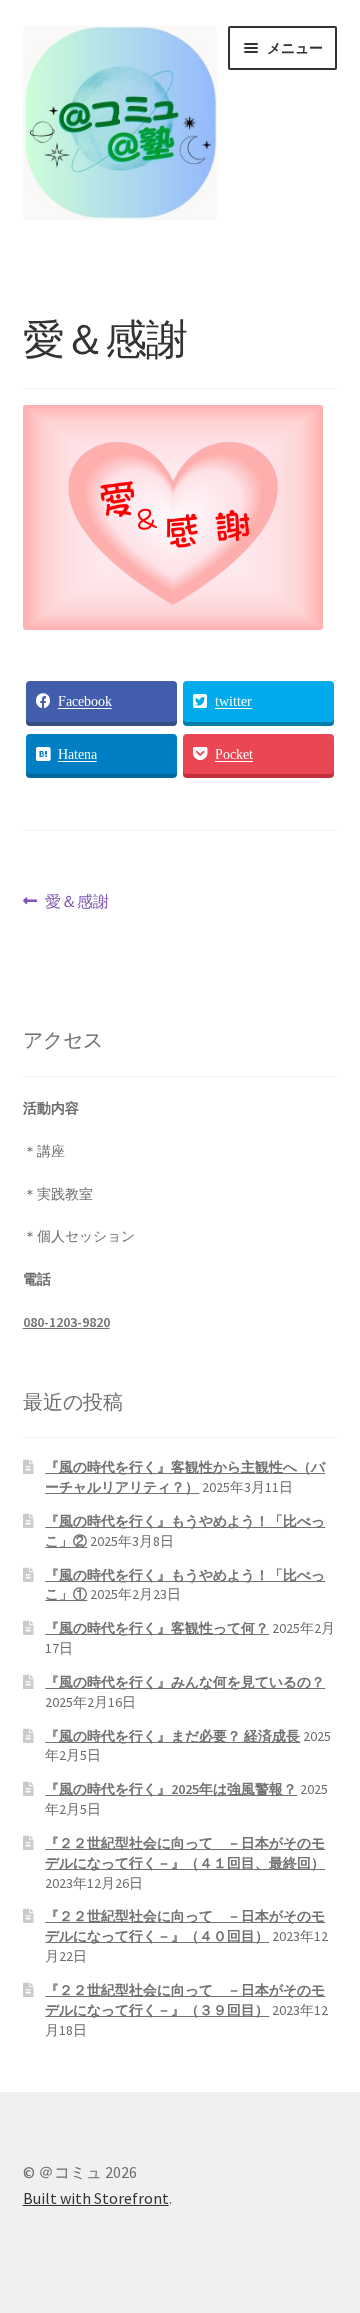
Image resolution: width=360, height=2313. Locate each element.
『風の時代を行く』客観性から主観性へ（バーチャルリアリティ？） (185, 1477)
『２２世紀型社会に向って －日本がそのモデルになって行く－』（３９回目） (185, 2000)
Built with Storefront (96, 2198)
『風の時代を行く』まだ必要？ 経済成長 (172, 1736)
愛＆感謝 (76, 903)
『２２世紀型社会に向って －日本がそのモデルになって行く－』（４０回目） (185, 1926)
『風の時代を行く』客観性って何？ (157, 1628)
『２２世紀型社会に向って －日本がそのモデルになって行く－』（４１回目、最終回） (185, 1853)
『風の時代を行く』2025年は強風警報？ (171, 1789)
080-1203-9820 (66, 1322)
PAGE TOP (331, 2226)
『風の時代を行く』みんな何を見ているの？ (185, 1682)
